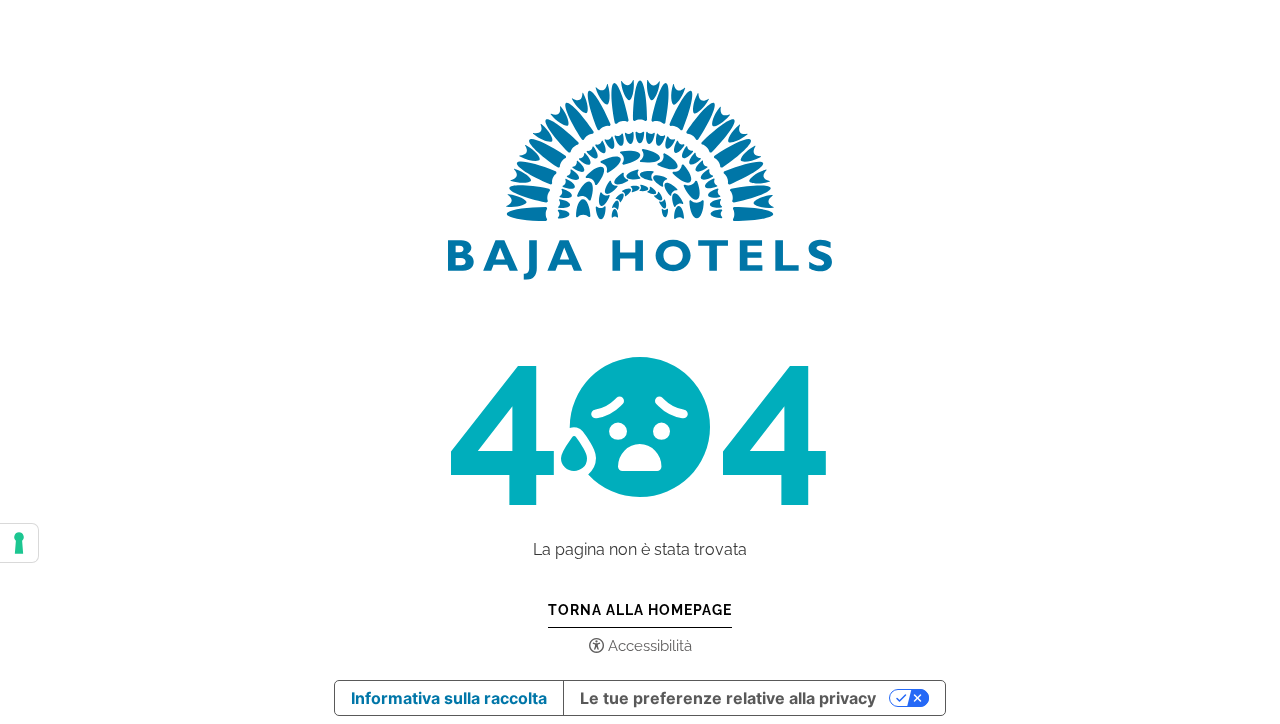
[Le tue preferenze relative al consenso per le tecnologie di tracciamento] (19, 543)
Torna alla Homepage (640, 610)
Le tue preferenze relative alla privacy (728, 698)
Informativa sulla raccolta (449, 698)
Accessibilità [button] (650, 646)
